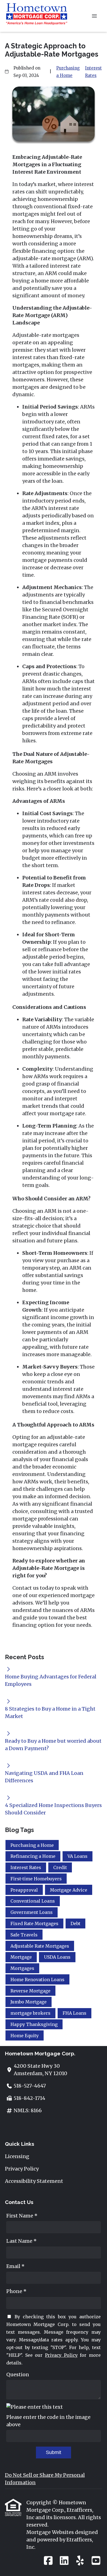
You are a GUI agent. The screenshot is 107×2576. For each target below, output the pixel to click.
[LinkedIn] (64, 2561)
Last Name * (22, 2241)
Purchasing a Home (68, 72)
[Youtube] (96, 2561)
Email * (16, 2266)
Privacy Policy (22, 2169)
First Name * (22, 2216)
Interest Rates (93, 72)
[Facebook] (48, 2561)
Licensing (17, 2156)
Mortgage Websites (51, 2532)
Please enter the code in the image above (48, 2421)
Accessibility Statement (34, 2181)
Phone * (16, 2291)
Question (18, 2374)
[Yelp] (80, 2561)
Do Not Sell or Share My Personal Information (45, 2479)
